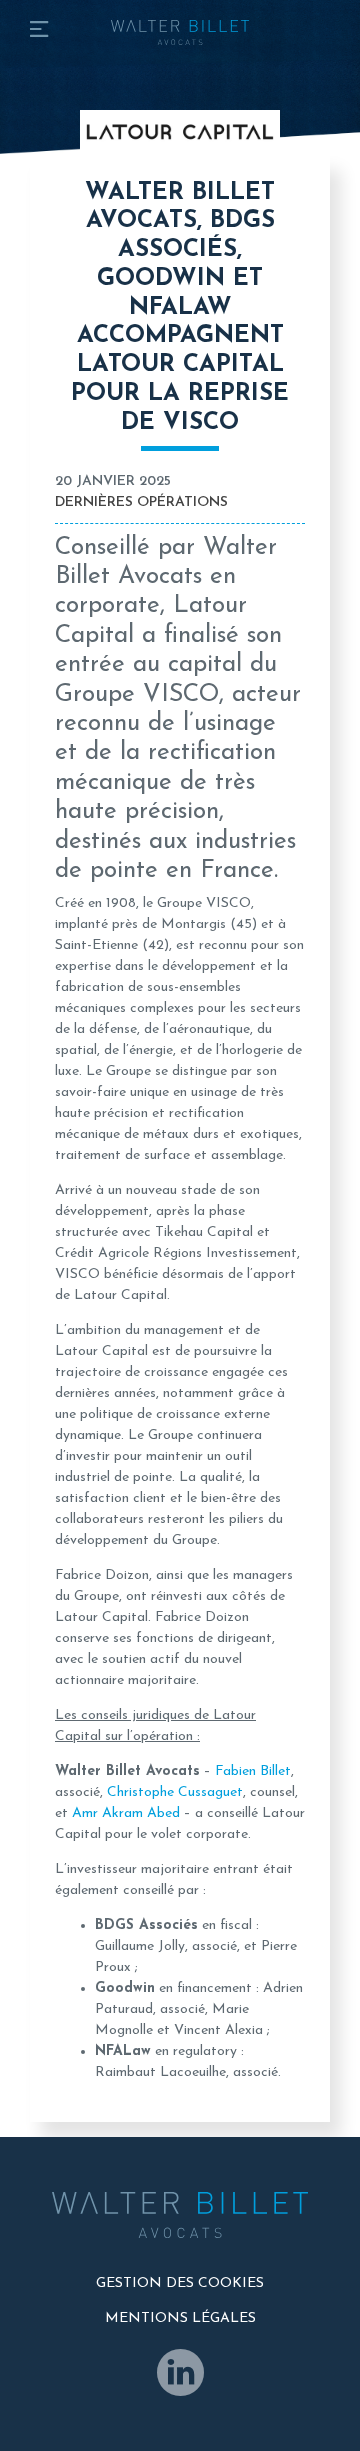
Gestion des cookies (180, 2283)
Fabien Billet (253, 1771)
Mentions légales (180, 2318)
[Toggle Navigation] (39, 32)
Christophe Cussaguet (175, 1792)
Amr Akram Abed (126, 1813)
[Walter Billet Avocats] (180, 22)
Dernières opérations (141, 502)
